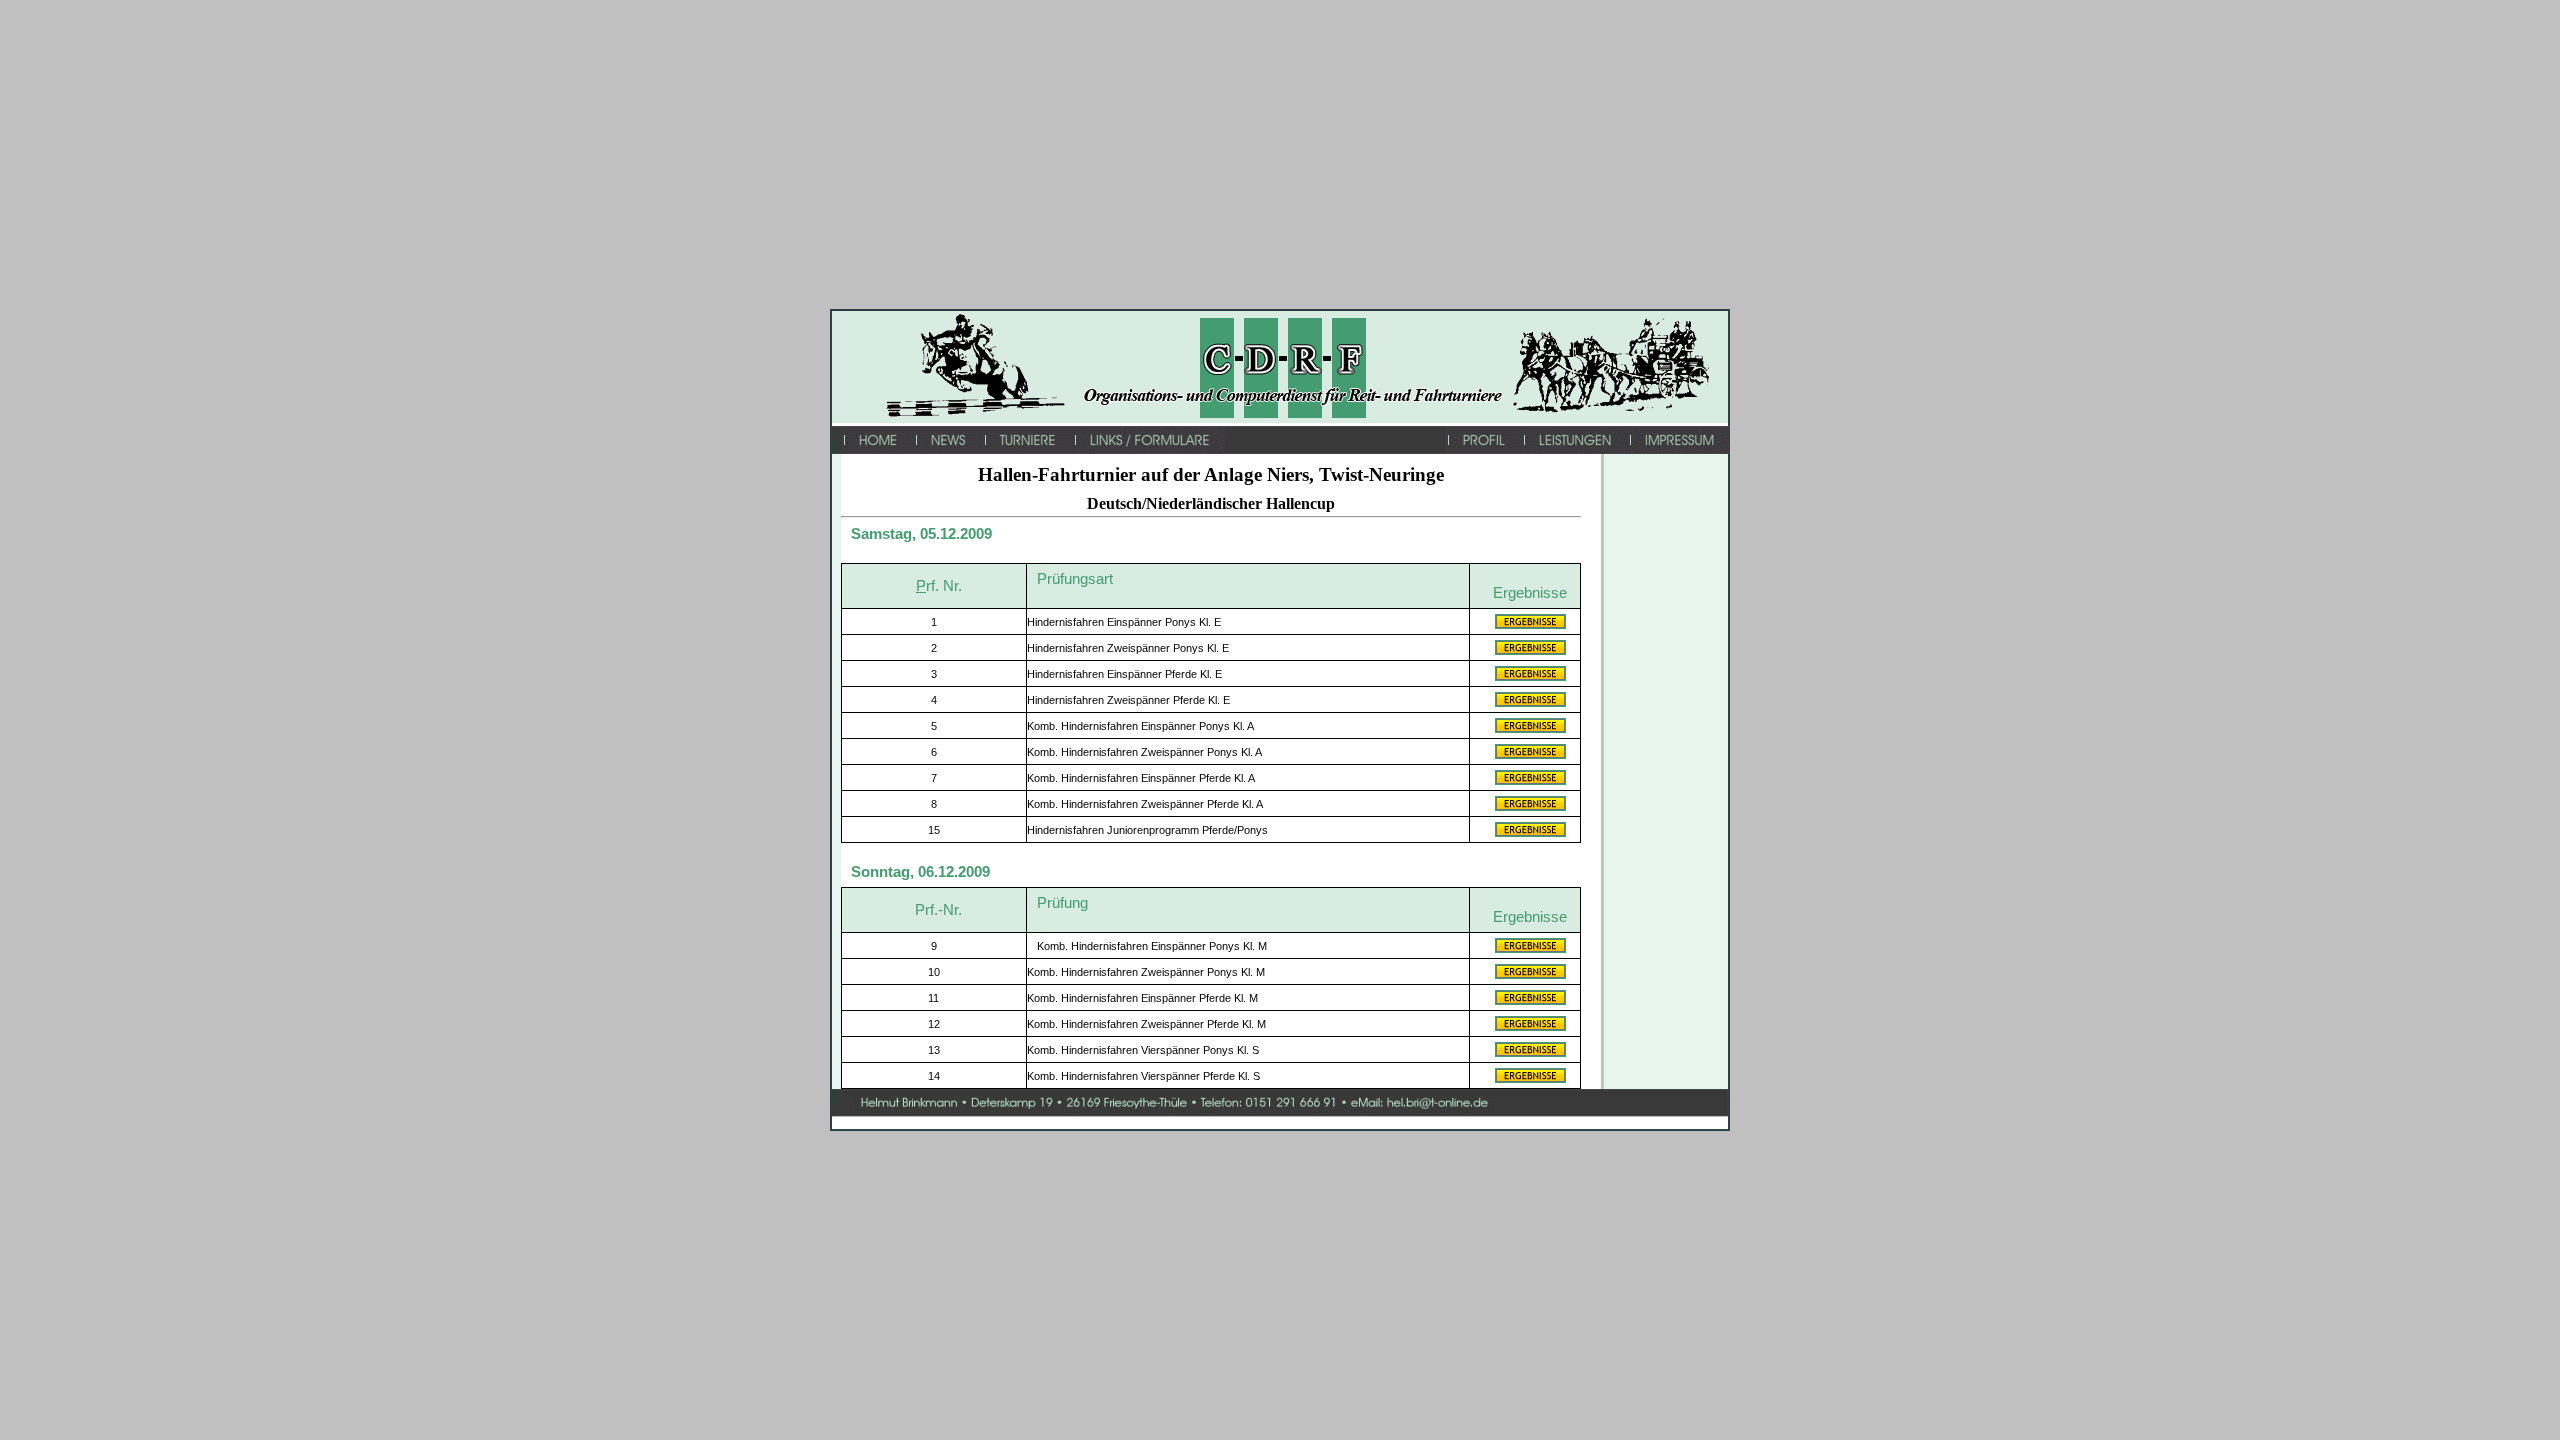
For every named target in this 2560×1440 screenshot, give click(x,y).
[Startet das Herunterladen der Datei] (1530, 625)
